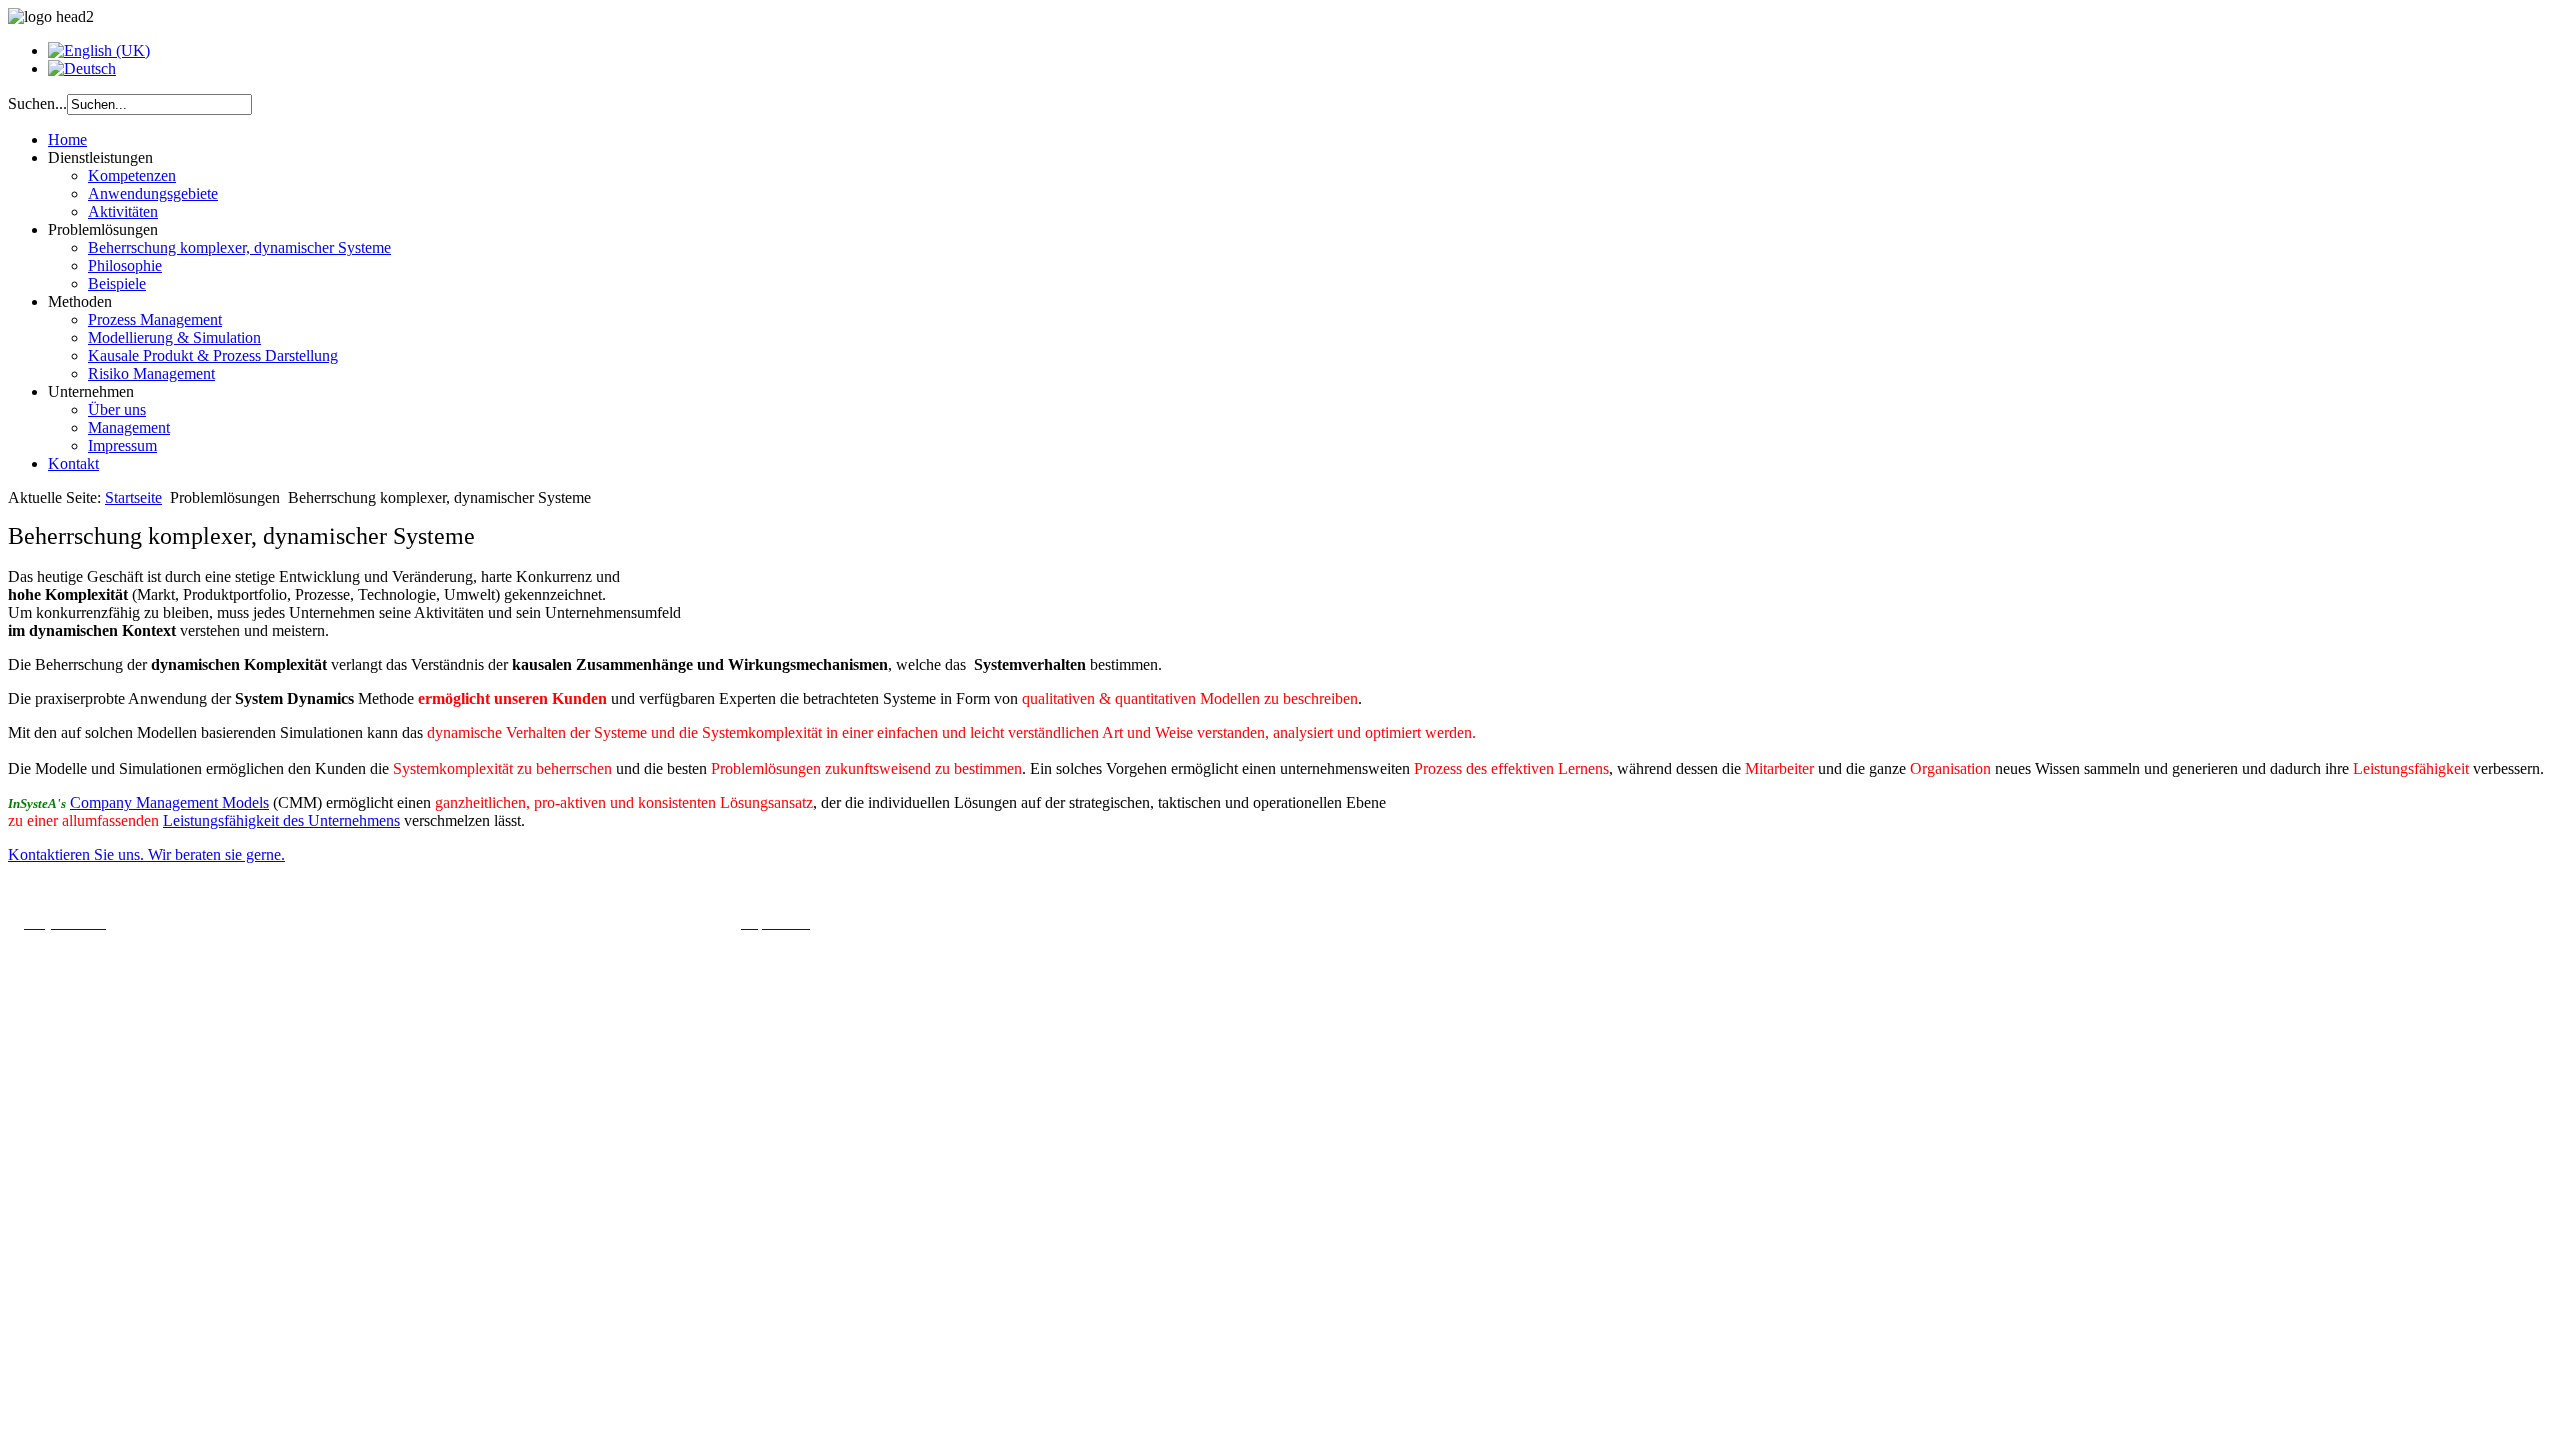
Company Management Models (169, 802)
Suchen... (37, 103)
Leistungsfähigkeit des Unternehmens (281, 820)
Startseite (133, 497)
